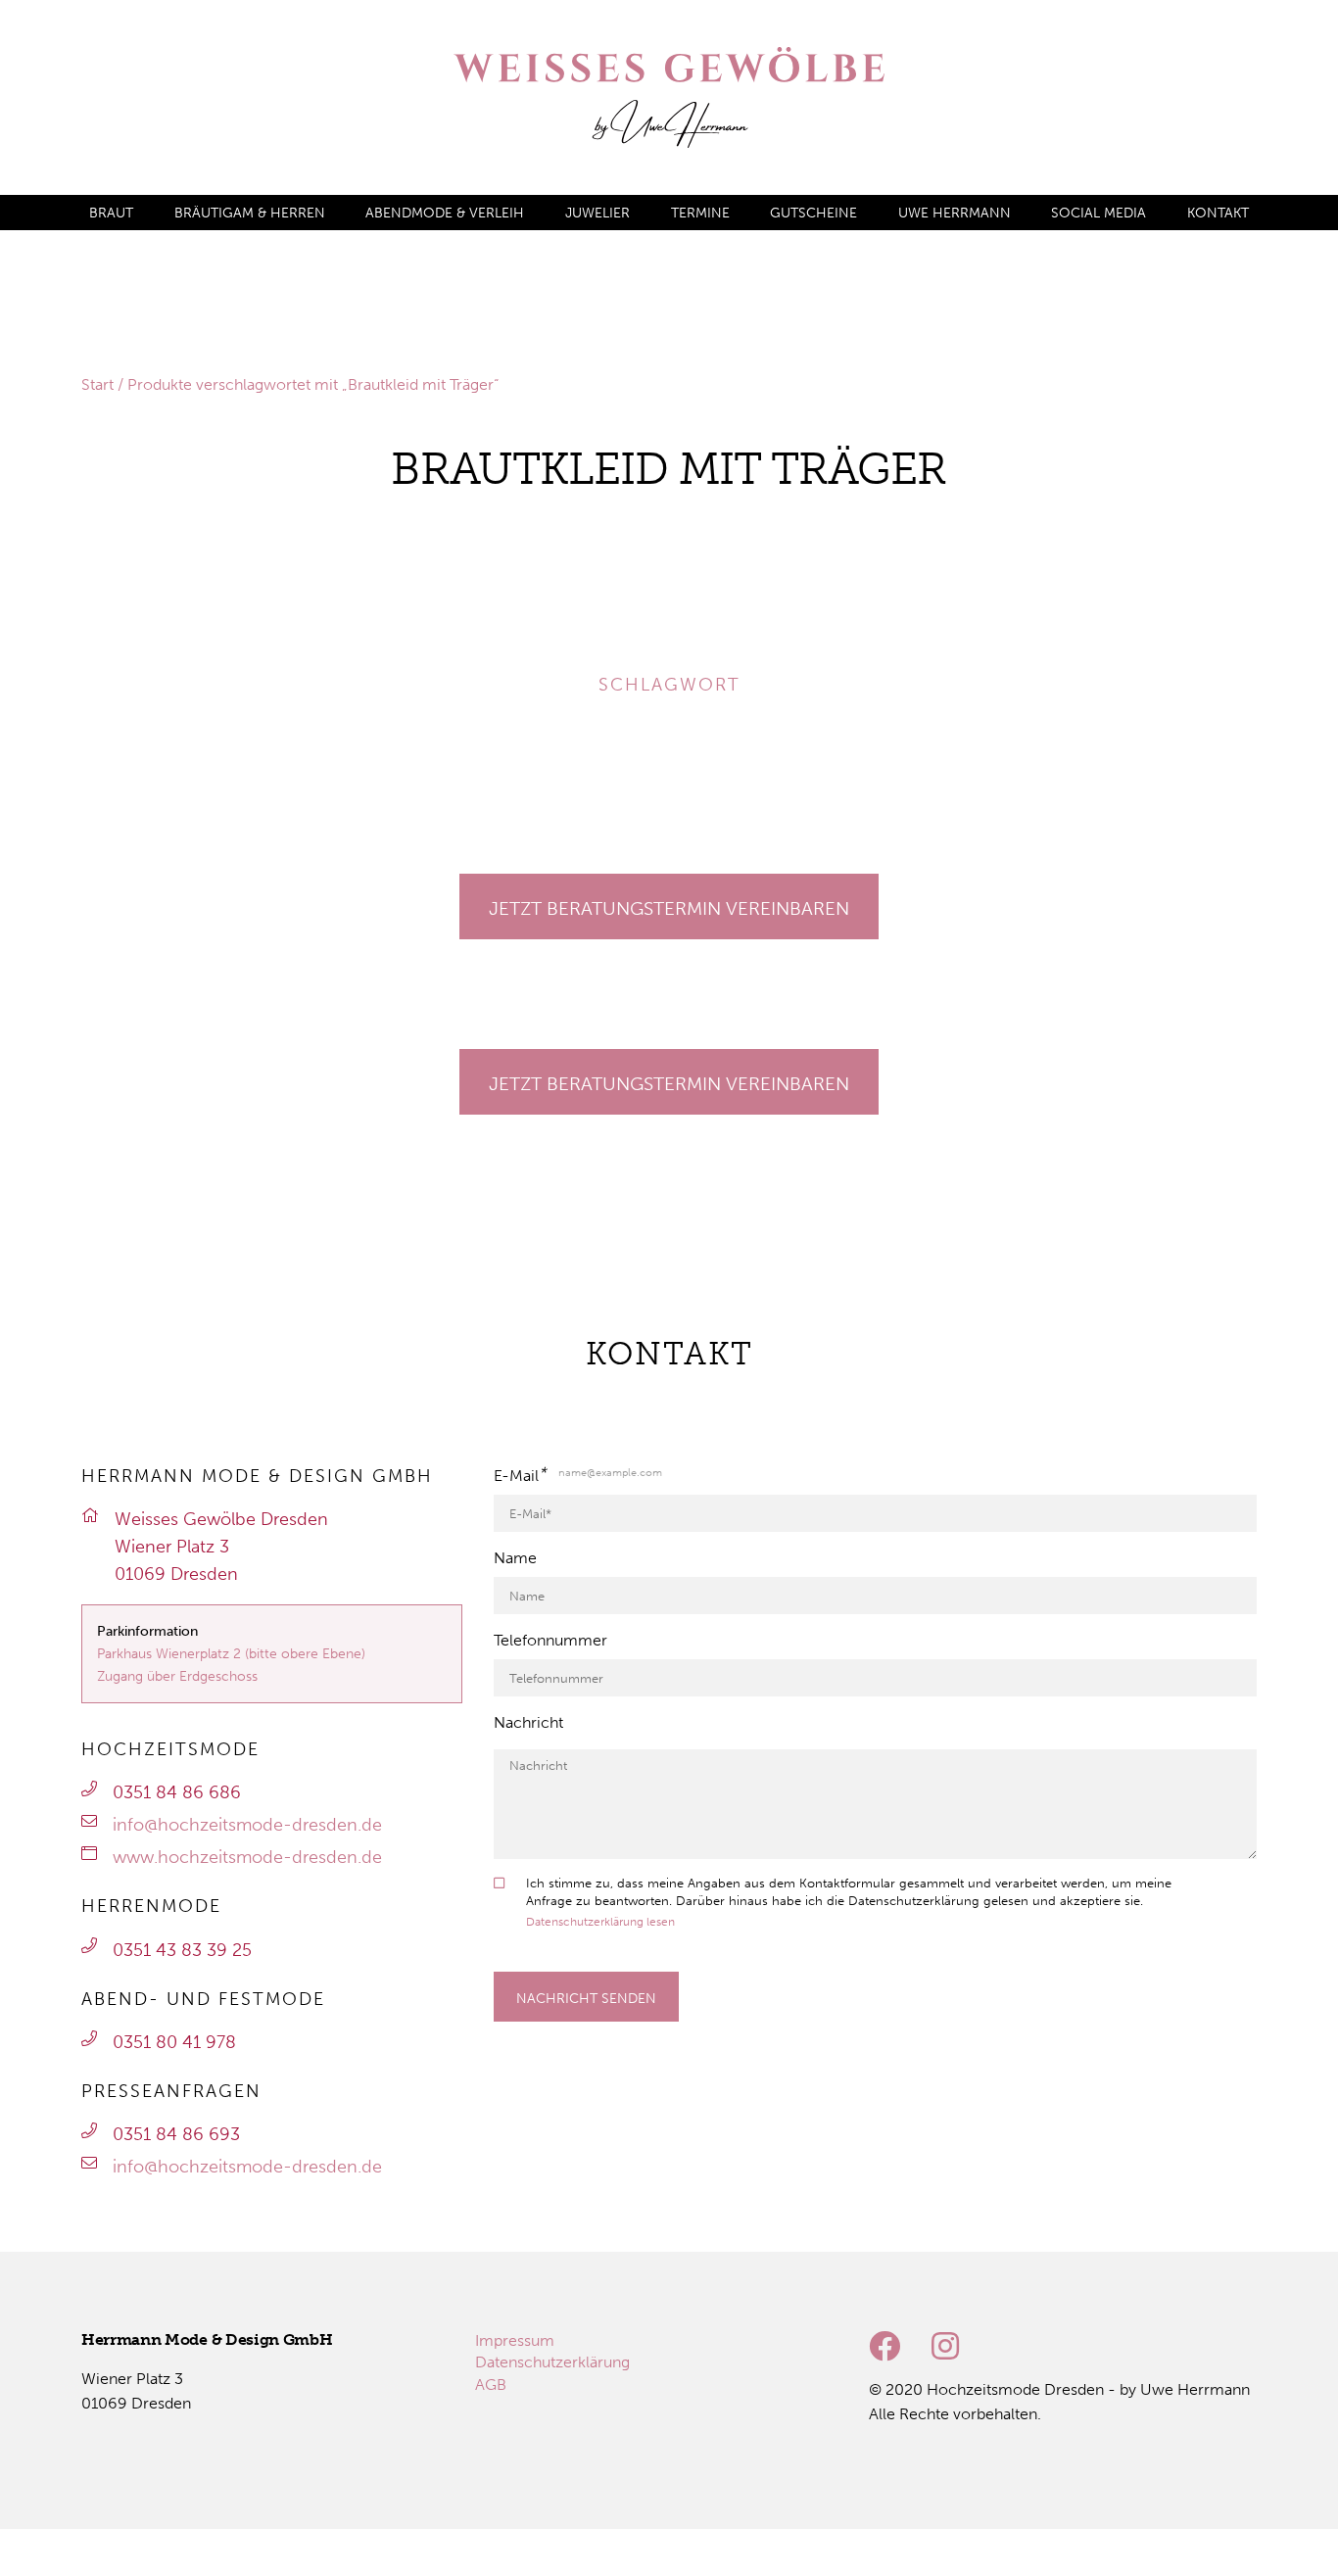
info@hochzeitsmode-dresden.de (247, 1825)
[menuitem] (111, 213)
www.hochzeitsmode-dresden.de (247, 1857)
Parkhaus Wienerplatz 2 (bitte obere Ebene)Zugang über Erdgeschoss (231, 1665)
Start (97, 384)
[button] (43, 560)
